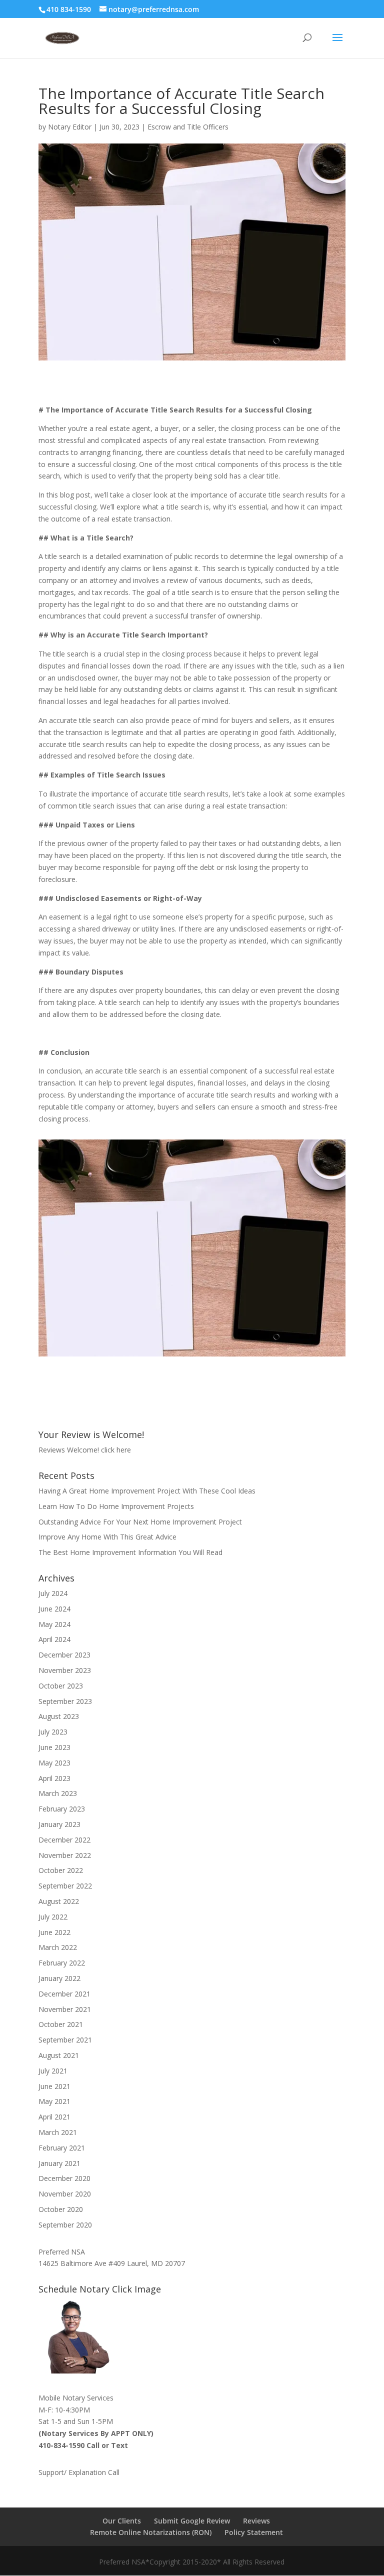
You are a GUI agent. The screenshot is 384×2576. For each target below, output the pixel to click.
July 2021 (53, 2071)
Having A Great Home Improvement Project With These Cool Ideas (147, 1491)
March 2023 (58, 1793)
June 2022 (54, 1932)
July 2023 (53, 1732)
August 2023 (59, 1716)
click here (116, 1450)
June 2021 (54, 2086)
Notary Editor (70, 127)
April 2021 (54, 2117)
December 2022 (64, 1840)
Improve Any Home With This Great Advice (107, 1537)
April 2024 (54, 1639)
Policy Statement (254, 2532)
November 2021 (65, 2009)
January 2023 (59, 1824)
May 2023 (54, 1763)
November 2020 (65, 2194)
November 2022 (65, 1855)
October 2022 (61, 1870)
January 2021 (59, 2163)
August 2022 (59, 1901)
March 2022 (58, 1947)
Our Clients (122, 2521)
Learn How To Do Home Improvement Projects (116, 1506)
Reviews (256, 2521)
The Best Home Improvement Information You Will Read (130, 1552)
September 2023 (65, 1701)
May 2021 (54, 2101)
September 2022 (65, 1886)
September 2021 (65, 2040)
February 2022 (62, 1963)
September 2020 (65, 2225)
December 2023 (64, 1655)
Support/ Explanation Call (79, 2472)
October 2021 (61, 2024)
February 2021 (62, 2148)
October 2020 (61, 2209)
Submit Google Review (192, 2521)
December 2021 (64, 1994)
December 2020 (64, 2178)
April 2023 (54, 1778)
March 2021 (58, 2132)
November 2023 (65, 1670)
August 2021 (59, 2055)
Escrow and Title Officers (188, 127)
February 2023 (62, 1809)
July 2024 (53, 1593)
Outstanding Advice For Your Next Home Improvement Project (140, 1522)
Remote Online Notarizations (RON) (151, 2532)
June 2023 (54, 1747)
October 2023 (61, 1686)
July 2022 (53, 1917)
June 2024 (54, 1609)
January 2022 (59, 1978)
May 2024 (54, 1624)
